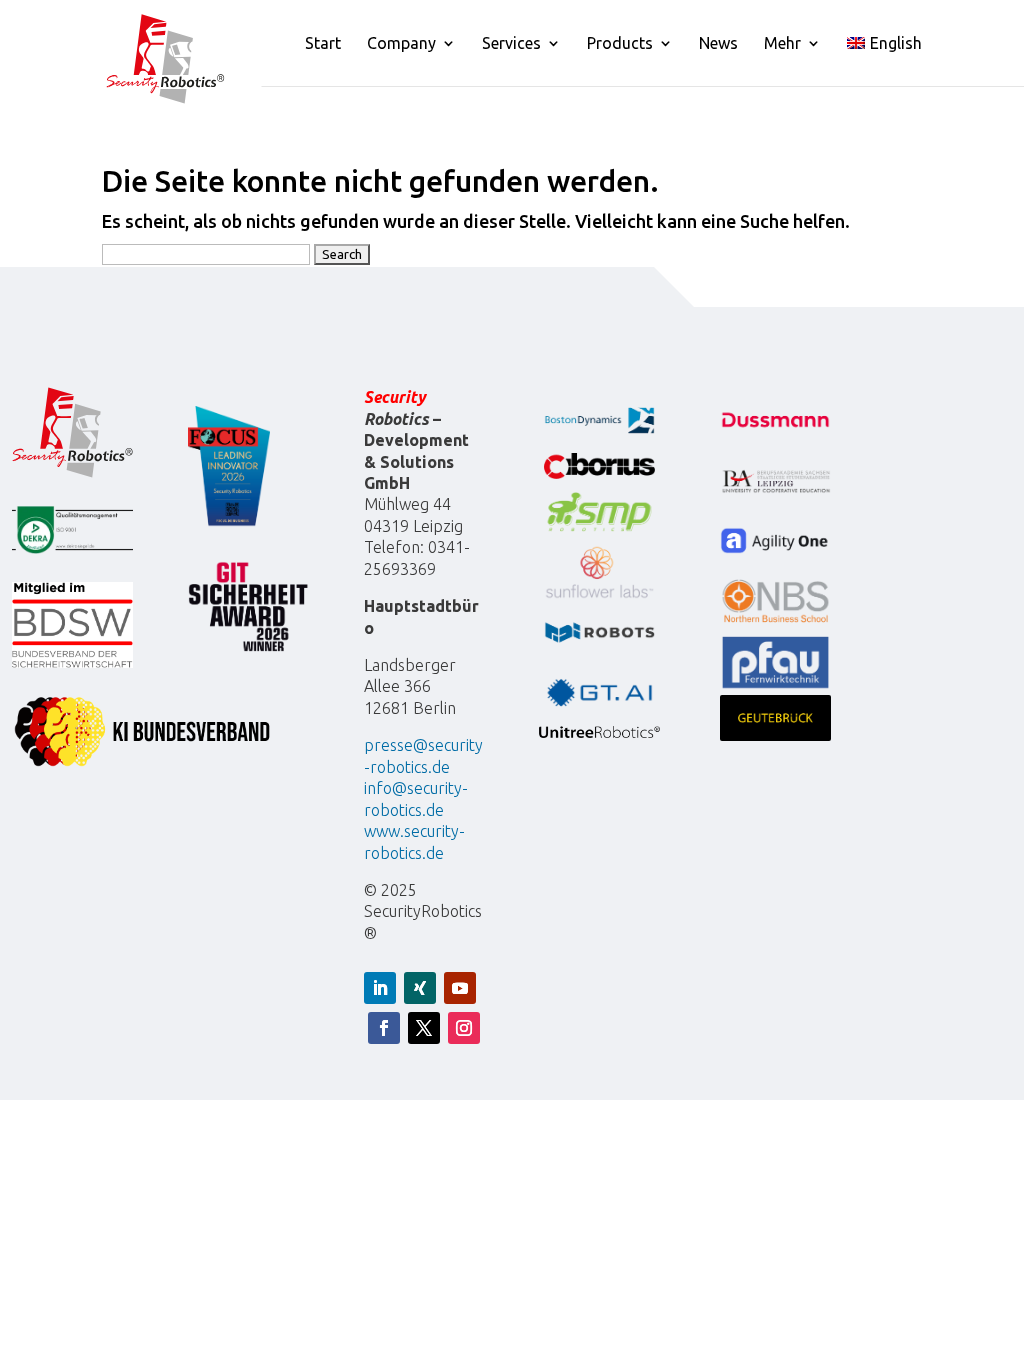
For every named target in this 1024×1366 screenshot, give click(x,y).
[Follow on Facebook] (384, 1028)
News (718, 44)
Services (511, 44)
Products (620, 44)
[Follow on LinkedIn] (380, 988)
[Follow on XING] (420, 988)
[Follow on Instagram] (464, 1028)
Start (323, 44)
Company (401, 44)
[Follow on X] (424, 1028)
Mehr (782, 44)
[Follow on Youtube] (460, 988)
